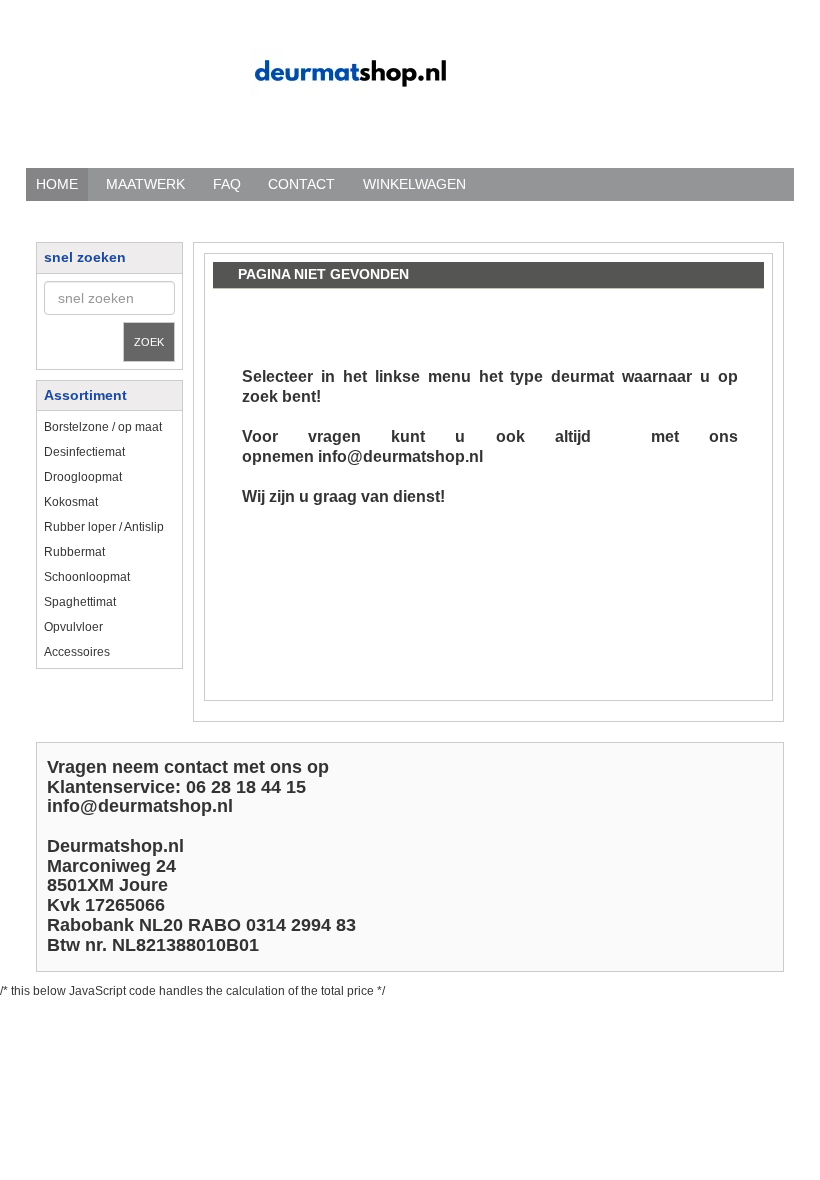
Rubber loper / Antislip (104, 527)
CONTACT (301, 184)
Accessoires (77, 652)
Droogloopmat (83, 477)
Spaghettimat (80, 602)
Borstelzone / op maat (103, 427)
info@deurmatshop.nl (400, 456)
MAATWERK (145, 184)
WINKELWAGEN (414, 184)
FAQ (227, 184)
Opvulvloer (73, 627)
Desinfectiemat (84, 452)
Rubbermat (74, 552)
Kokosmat (71, 502)
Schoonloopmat (87, 577)
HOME (57, 184)
